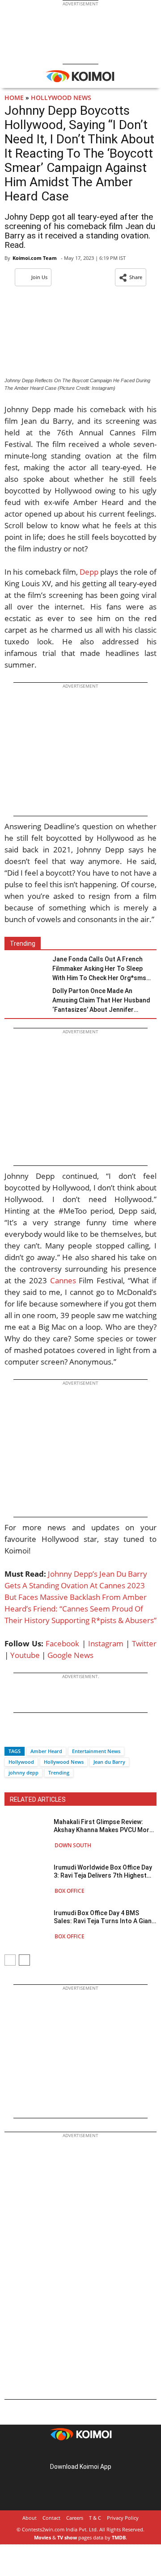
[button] (131, 277)
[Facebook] (11, 1735)
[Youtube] (106, 2453)
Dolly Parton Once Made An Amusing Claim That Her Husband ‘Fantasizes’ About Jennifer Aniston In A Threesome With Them (104, 1001)
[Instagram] (68, 2453)
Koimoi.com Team (35, 258)
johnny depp (23, 1772)
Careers (75, 2518)
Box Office (70, 1891)
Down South (73, 1845)
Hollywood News (61, 98)
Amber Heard (46, 1751)
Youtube (25, 1655)
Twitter (144, 1643)
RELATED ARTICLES (38, 1799)
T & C (95, 2518)
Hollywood (21, 1762)
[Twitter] (26, 1735)
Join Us (39, 277)
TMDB (119, 2537)
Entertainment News (96, 1751)
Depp (89, 572)
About (30, 2518)
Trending (59, 1772)
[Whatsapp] (42, 1735)
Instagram (106, 1643)
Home (14, 98)
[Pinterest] (80, 2453)
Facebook (62, 1643)
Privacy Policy (123, 2518)
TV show (67, 2537)
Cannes (63, 1280)
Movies (42, 2537)
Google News (70, 1655)
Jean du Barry (109, 1762)
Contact (51, 2518)
